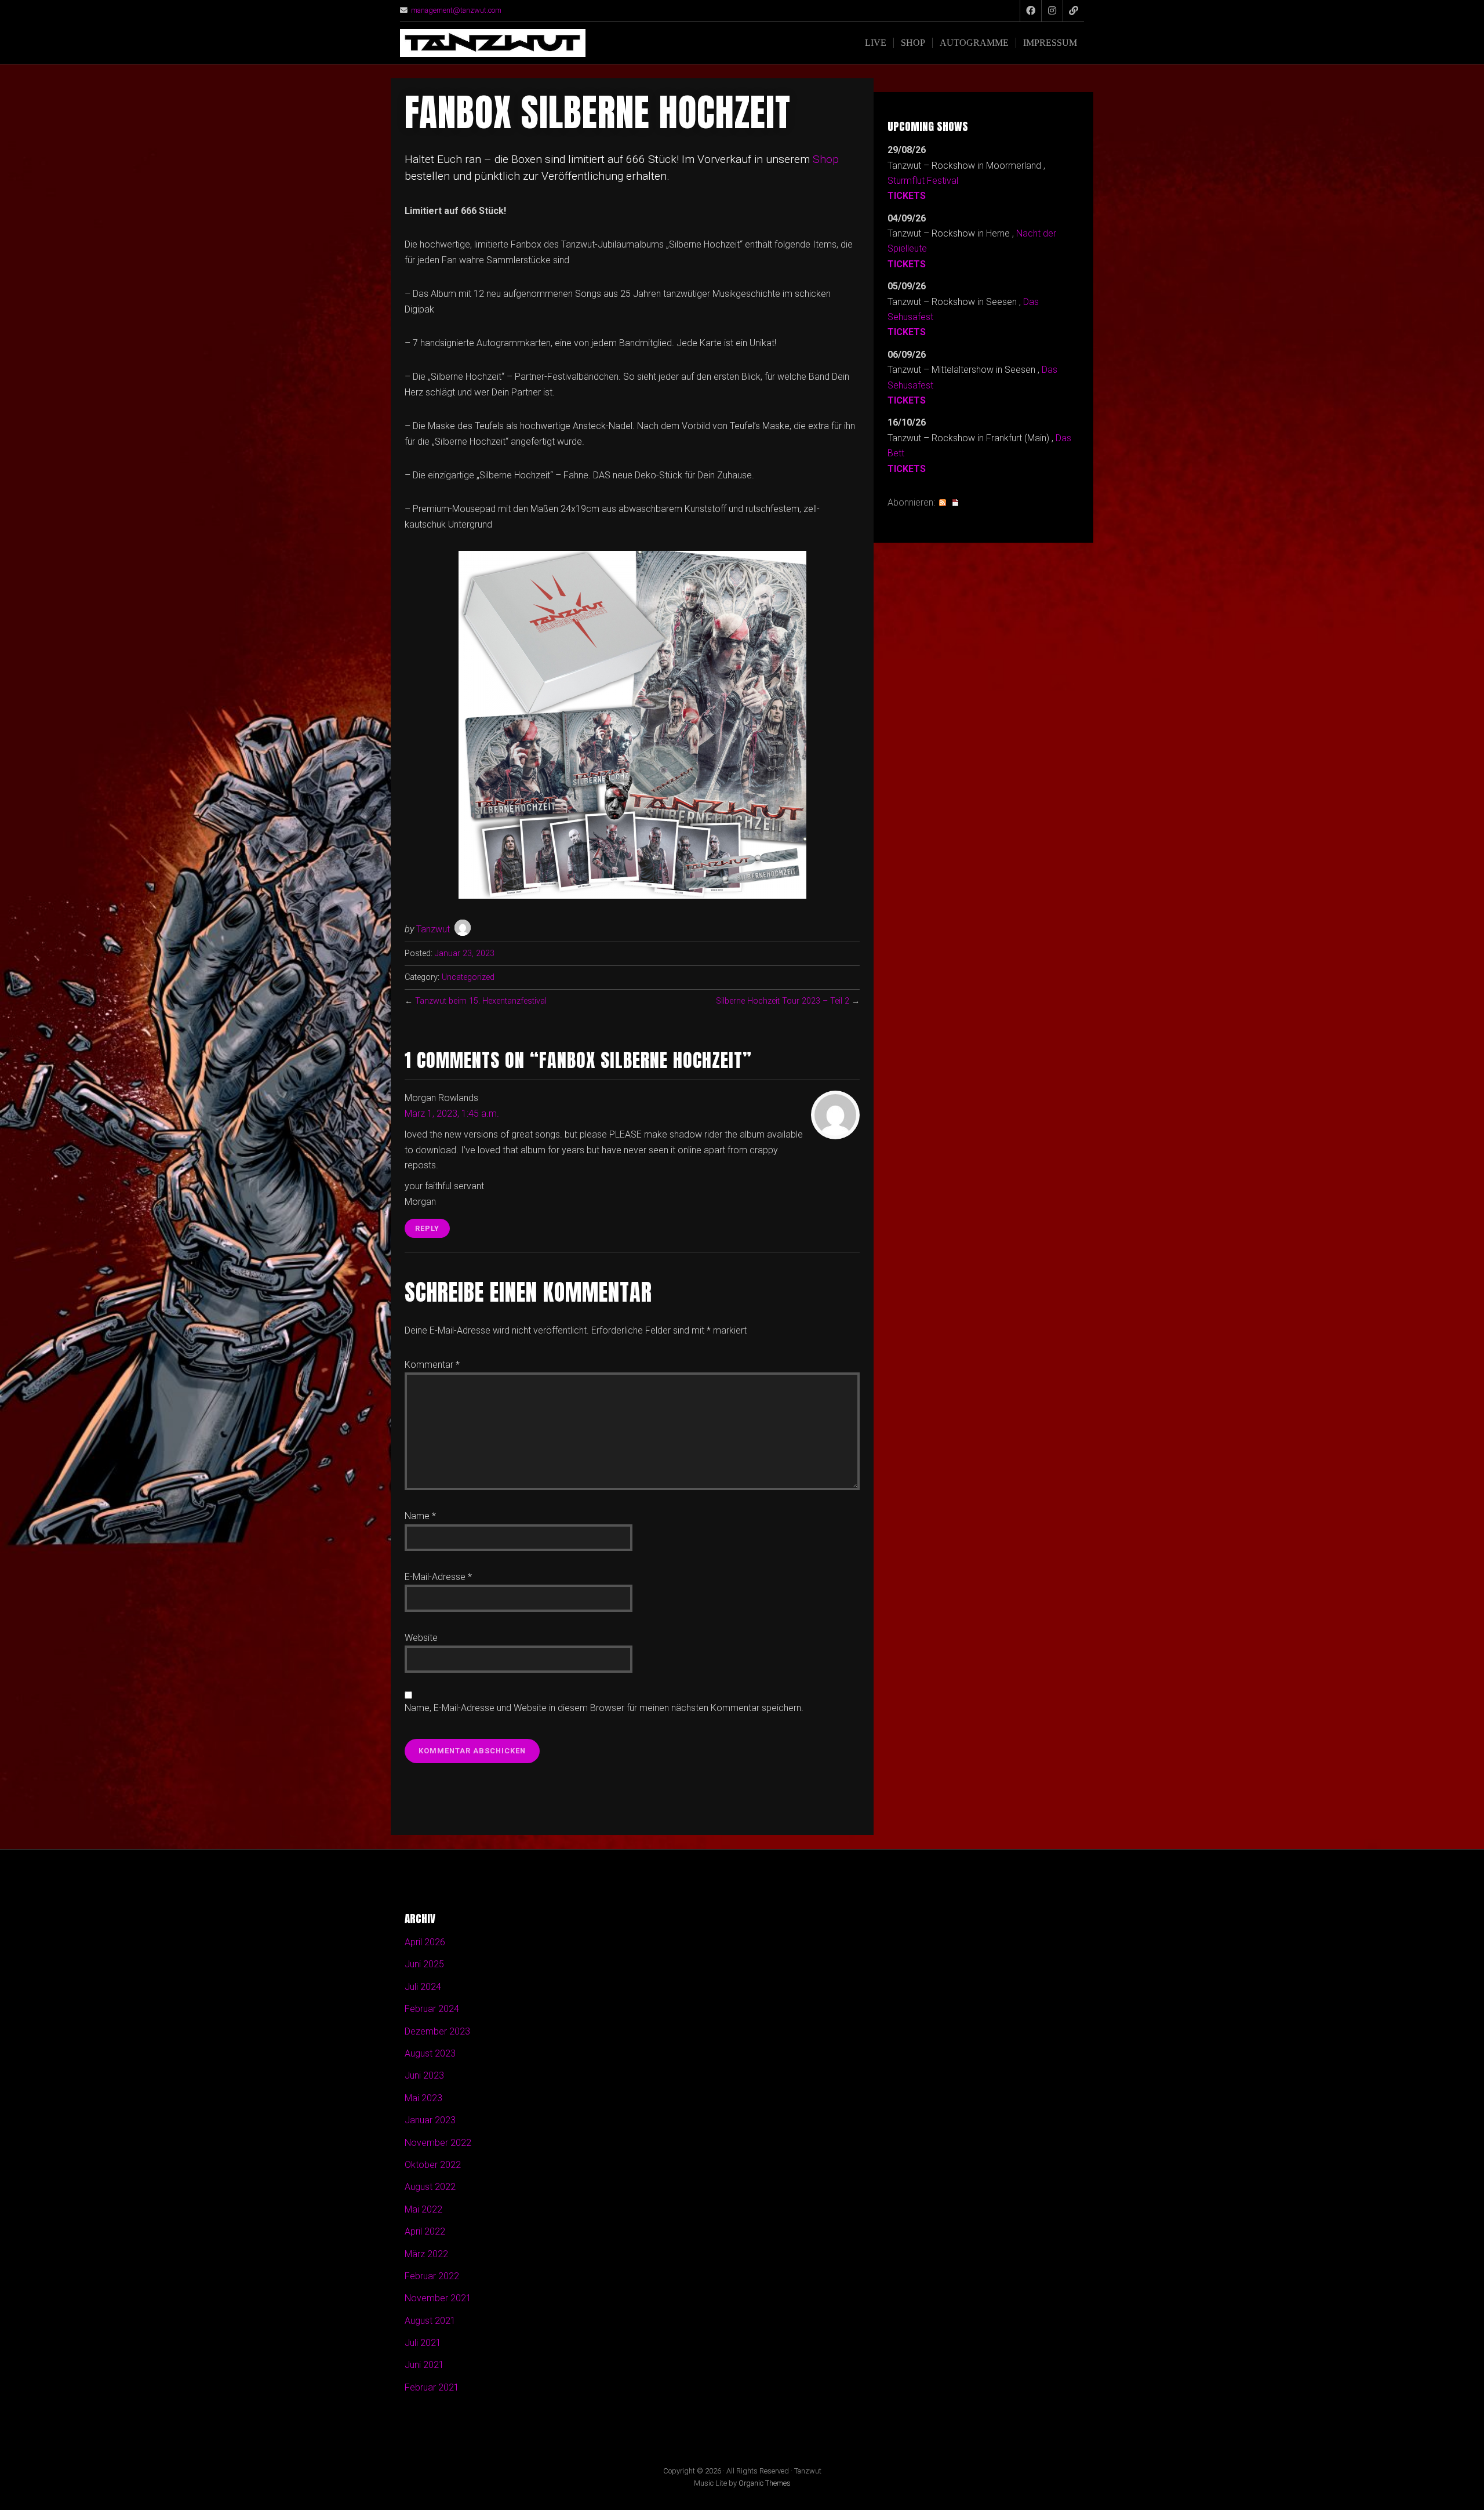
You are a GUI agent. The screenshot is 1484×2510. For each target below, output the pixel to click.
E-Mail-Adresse (438, 1577)
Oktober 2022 (433, 2165)
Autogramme (974, 43)
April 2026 (425, 1942)
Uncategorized (468, 977)
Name (420, 1516)
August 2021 (430, 2321)
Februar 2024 (432, 2009)
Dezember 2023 (437, 2031)
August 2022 (430, 2187)
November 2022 (438, 2143)
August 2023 (430, 2053)
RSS (943, 503)
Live (876, 43)
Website (421, 1638)
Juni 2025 (424, 1964)
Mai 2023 (423, 2098)
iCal (955, 503)
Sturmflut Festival (923, 181)
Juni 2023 (424, 2075)
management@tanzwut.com (456, 10)
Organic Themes (765, 2483)
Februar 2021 (432, 2387)
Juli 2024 (423, 1987)
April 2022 (425, 2231)
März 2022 (426, 2254)
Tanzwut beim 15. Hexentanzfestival (481, 1001)
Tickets (907, 196)
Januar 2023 (430, 2120)
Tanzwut (433, 929)
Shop (913, 43)
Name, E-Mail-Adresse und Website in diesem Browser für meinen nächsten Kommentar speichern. (604, 1708)
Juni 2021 (424, 2365)
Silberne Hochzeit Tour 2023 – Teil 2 (783, 1001)
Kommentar (432, 1365)
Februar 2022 (432, 2276)
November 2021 (438, 2298)
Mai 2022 (423, 2209)
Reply (427, 1228)
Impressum (1050, 43)
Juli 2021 (423, 2343)
